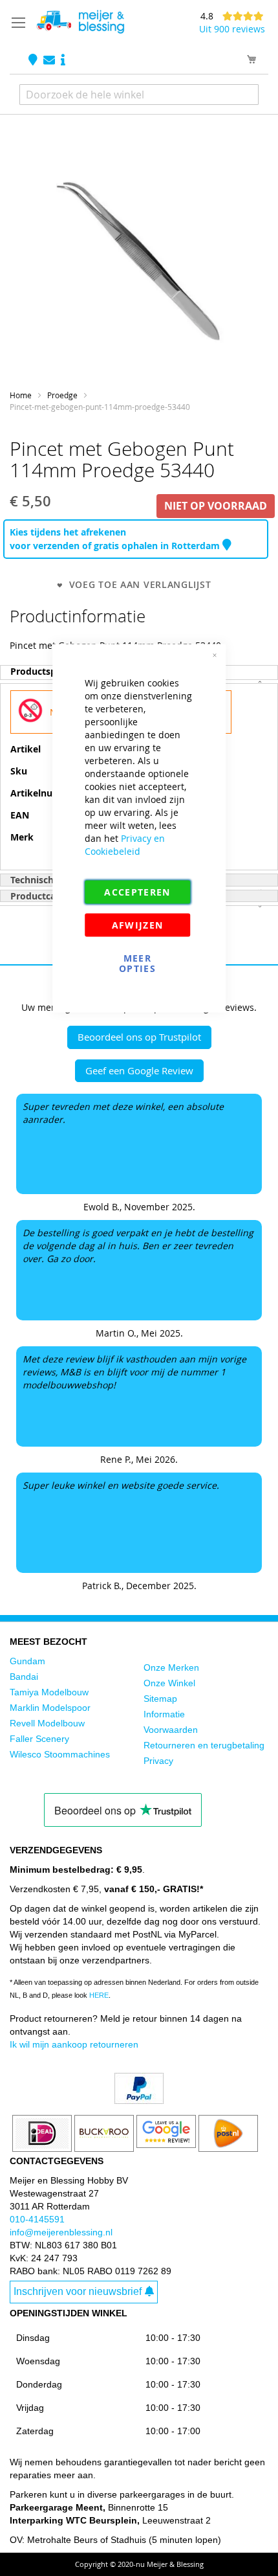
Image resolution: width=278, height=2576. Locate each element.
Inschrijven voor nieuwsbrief (78, 2291)
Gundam (27, 1661)
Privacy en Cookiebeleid (125, 845)
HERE (99, 1995)
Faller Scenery (39, 1739)
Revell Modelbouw (47, 1723)
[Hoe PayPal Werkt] (139, 2101)
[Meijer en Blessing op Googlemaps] (34, 61)
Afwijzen (138, 925)
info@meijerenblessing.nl (61, 2232)
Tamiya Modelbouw (49, 1692)
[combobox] (139, 95)
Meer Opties (137, 963)
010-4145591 (37, 2219)
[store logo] (80, 22)
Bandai (24, 1677)
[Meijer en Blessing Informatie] (63, 61)
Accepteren (137, 892)
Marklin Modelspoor (50, 1708)
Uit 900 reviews (232, 29)
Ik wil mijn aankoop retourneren (74, 2044)
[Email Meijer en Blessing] (50, 61)
